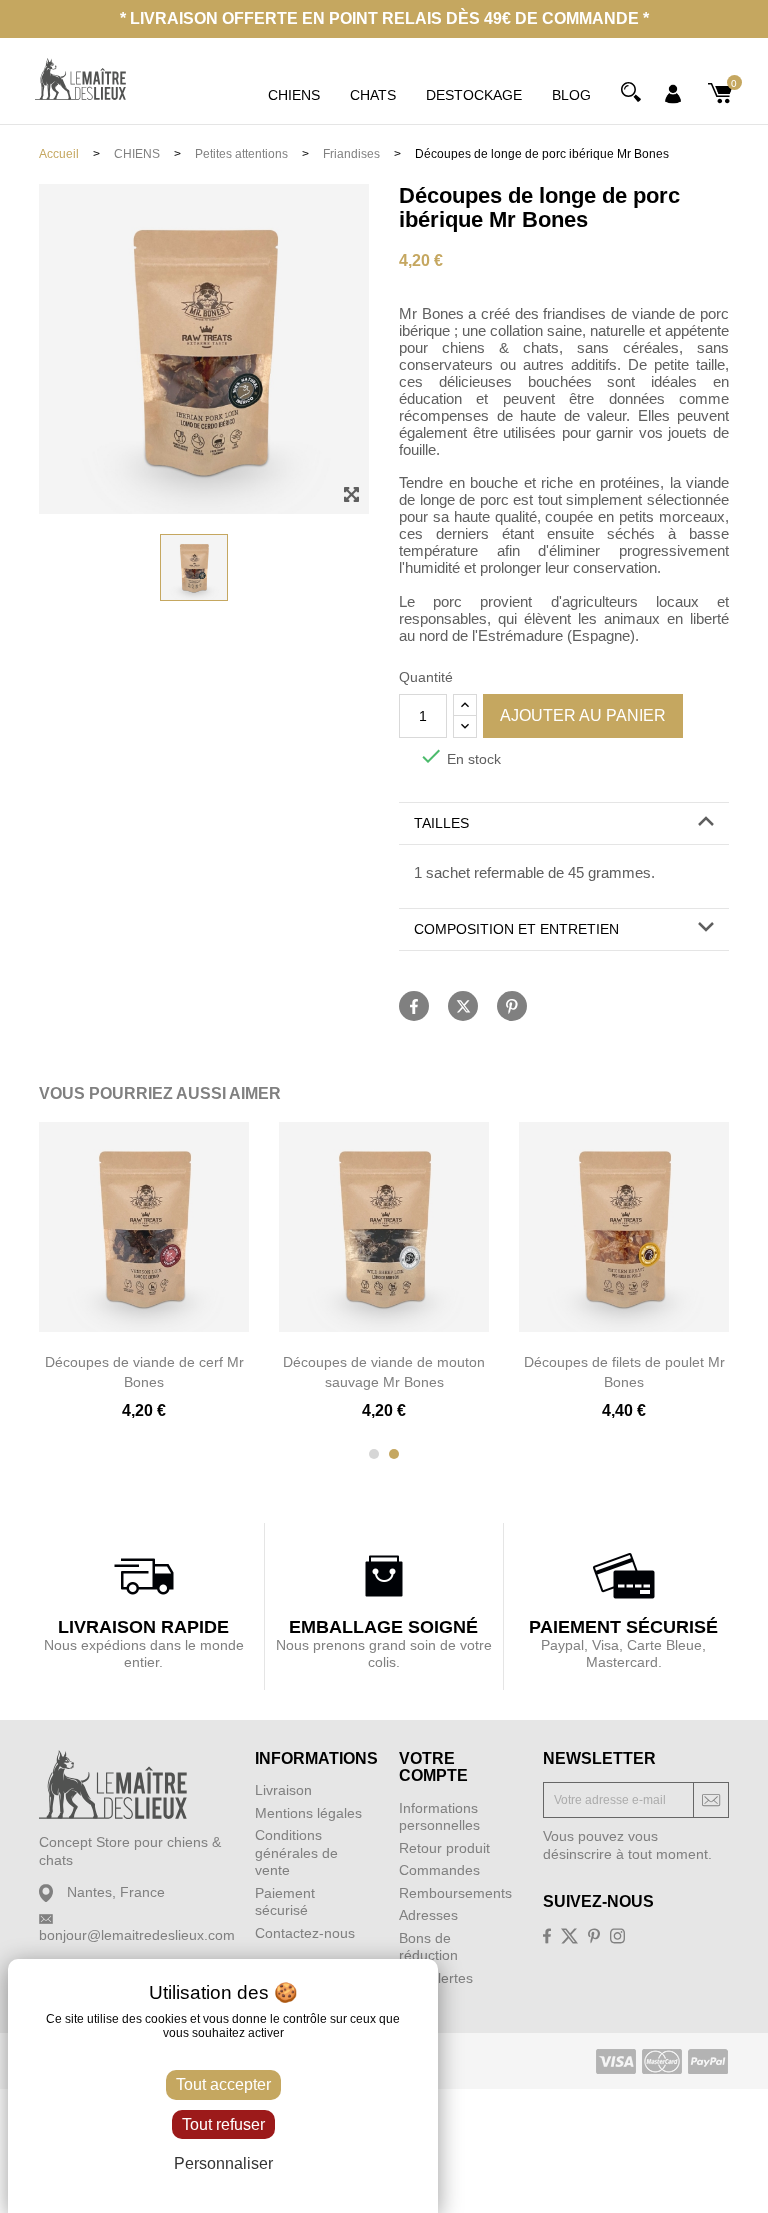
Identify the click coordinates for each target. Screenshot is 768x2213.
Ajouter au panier (583, 715)
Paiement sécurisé (285, 1902)
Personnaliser (223, 2163)
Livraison (283, 1790)
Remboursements (455, 1893)
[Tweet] (463, 1006)
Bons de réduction (428, 1947)
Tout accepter (223, 2084)
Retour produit (444, 1848)
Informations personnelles (439, 1817)
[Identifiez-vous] (673, 93)
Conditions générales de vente (296, 1852)
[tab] (564, 824)
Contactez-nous (305, 1933)
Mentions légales (308, 1813)
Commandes (439, 1870)
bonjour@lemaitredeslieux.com (137, 1935)
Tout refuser (223, 2124)
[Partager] (414, 1006)
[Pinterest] (512, 1006)
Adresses (428, 1915)
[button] (564, 823)
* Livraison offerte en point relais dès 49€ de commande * (384, 18)
